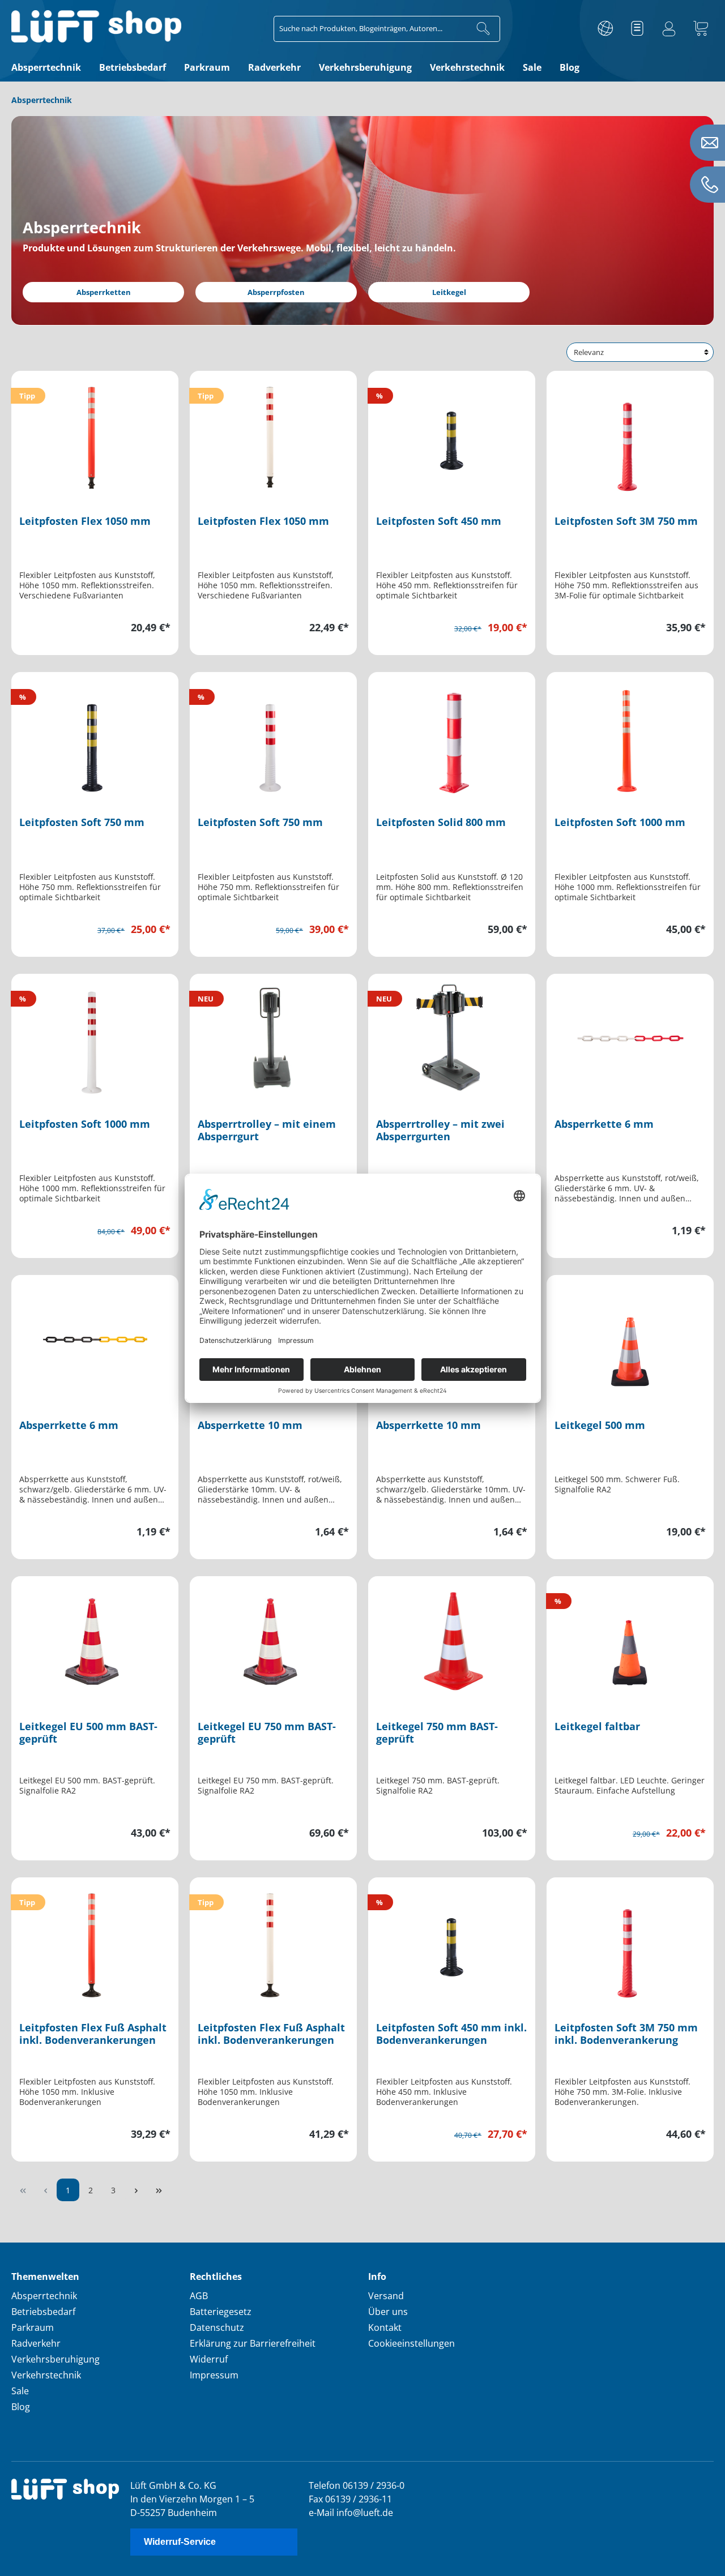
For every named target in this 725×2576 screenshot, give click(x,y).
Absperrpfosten (276, 292)
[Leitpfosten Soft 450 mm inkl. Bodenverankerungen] (452, 1942)
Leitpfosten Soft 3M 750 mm (626, 521)
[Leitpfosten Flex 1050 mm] (95, 435)
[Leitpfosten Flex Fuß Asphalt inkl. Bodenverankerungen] (95, 1942)
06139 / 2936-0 (374, 2485)
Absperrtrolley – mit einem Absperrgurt (267, 1130)
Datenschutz (217, 2327)
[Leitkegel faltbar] (630, 1641)
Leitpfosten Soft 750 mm (82, 822)
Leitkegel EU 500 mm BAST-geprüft (88, 1733)
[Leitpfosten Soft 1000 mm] (630, 737)
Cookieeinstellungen (411, 2343)
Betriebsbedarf (43, 2312)
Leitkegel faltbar (597, 1726)
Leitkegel (449, 292)
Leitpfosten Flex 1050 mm (85, 521)
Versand (386, 2296)
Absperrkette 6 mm (604, 1124)
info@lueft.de (365, 2513)
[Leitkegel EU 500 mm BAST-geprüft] (95, 1641)
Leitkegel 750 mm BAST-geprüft (437, 1733)
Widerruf (209, 2359)
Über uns (388, 2312)
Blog (21, 2407)
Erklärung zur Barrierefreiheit (253, 2343)
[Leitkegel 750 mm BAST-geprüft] (452, 1641)
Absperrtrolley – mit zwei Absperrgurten (440, 1130)
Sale (20, 2391)
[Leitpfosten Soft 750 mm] (95, 737)
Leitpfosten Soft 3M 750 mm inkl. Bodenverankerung (626, 2034)
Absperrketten (104, 292)
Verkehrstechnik (46, 2375)
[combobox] (370, 29)
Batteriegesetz (221, 2312)
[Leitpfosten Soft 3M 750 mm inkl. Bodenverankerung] (630, 1942)
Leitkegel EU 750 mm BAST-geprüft (267, 1733)
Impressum (214, 2375)
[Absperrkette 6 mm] (630, 1038)
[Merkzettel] (637, 29)
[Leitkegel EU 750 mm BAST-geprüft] (273, 1641)
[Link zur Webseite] (605, 29)
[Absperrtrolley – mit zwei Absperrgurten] (452, 1038)
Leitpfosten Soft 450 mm (439, 521)
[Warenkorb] (701, 29)
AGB (199, 2296)
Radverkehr (36, 2343)
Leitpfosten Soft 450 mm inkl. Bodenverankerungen (451, 2034)
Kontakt (385, 2327)
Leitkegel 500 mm (600, 1425)
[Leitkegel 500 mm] (630, 1340)
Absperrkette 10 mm (250, 1425)
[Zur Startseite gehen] (96, 26)
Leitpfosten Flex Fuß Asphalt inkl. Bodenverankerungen (93, 2034)
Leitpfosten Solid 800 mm (441, 822)
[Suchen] (483, 29)
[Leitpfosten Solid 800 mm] (452, 737)
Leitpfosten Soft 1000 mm (620, 822)
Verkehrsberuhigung (56, 2359)
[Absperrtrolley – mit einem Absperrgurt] (273, 1038)
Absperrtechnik (44, 2296)
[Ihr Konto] (669, 29)
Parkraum (33, 2327)
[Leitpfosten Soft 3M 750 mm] (630, 435)
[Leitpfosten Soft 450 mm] (452, 435)
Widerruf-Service (180, 2542)
